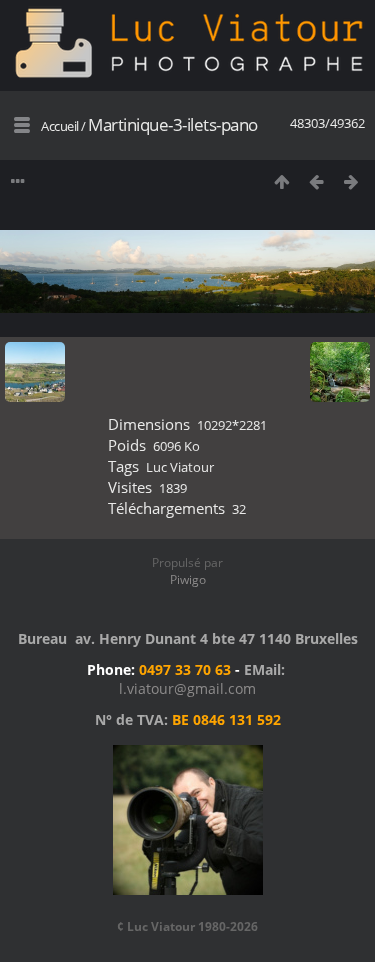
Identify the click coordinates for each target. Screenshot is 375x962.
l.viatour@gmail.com (187, 688)
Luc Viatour (180, 467)
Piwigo (188, 579)
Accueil (60, 126)
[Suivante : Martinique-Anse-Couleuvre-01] (351, 181)
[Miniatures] (281, 181)
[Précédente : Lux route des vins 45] (316, 181)
